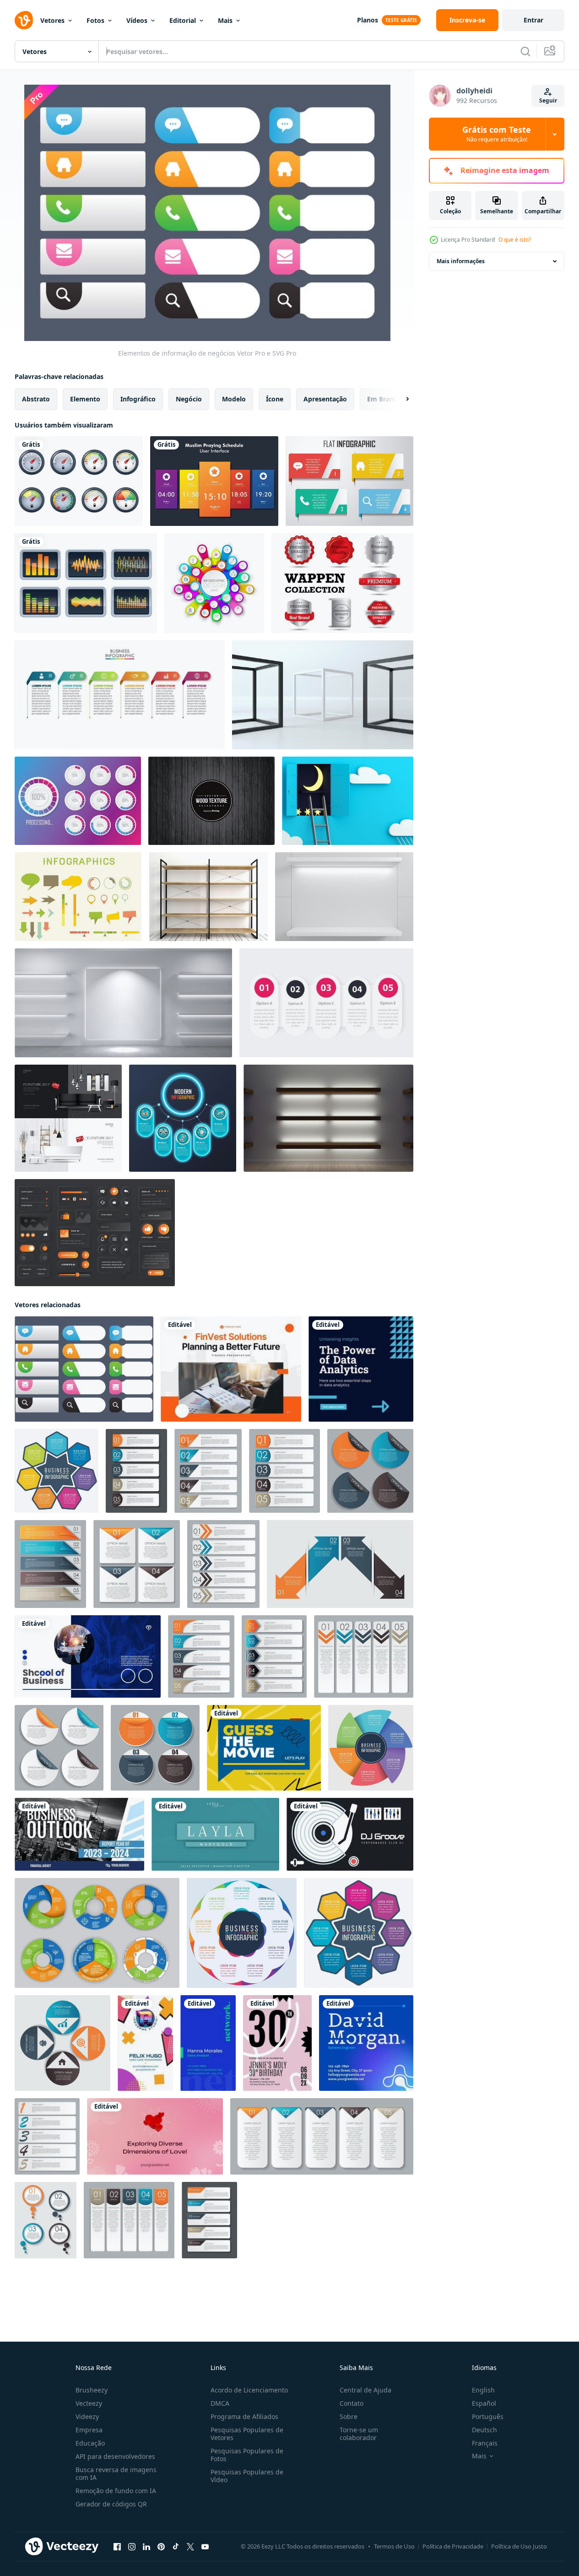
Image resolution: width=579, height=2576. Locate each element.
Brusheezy (92, 2390)
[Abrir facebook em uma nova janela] (117, 2547)
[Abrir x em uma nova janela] (190, 2547)
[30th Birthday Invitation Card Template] (277, 2043)
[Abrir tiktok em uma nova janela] (176, 2547)
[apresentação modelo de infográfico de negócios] (120, 695)
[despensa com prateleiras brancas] (123, 1003)
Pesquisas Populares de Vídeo (247, 2476)
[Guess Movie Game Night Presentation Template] (264, 1748)
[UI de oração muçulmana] (214, 481)
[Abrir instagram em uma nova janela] (132, 2547)
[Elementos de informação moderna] (349, 481)
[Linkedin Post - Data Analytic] (361, 1369)
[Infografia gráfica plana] (78, 897)
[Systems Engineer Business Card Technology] (366, 2043)
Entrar (533, 20)
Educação (90, 2443)
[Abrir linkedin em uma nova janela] (146, 2547)
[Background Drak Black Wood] (211, 801)
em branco (384, 399)
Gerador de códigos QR (111, 2504)
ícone (275, 399)
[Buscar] (525, 51)
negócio (189, 399)
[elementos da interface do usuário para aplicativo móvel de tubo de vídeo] (95, 1233)
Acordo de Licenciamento (249, 2390)
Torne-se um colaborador (359, 2434)
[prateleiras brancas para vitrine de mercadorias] (344, 897)
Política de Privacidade (453, 2546)
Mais (225, 20)
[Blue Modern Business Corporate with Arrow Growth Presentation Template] (79, 1834)
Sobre (349, 2416)
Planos (368, 20)
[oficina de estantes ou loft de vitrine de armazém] (208, 897)
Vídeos (137, 20)
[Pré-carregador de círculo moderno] (78, 801)
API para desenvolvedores (115, 2456)
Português (488, 2416)
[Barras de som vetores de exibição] (86, 583)
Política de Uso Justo (519, 2546)
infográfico (138, 399)
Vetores (52, 20)
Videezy (87, 2416)
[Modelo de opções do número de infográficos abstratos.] (214, 583)
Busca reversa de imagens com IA (116, 2473)
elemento (85, 399)
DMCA (220, 2403)
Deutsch (484, 2430)
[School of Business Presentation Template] (88, 1656)
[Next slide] (400, 399)
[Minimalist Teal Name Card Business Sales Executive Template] (215, 1834)
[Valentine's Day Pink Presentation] (155, 2136)
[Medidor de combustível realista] (79, 481)
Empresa (89, 2430)
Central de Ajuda (365, 2390)
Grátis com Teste (497, 134)
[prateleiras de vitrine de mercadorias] (328, 1118)
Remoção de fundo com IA (116, 2491)
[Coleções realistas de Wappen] (342, 583)
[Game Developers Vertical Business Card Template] (145, 2043)
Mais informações (461, 261)
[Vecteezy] (24, 20)
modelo (234, 399)
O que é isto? (515, 240)
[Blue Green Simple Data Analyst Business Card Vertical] (208, 2043)
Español (484, 2403)
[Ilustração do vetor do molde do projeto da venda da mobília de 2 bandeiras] (68, 1118)
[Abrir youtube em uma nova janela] (205, 2547)
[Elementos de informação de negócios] (84, 1369)
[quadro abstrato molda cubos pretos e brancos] (323, 695)
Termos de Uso (394, 2546)
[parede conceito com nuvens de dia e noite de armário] (348, 801)
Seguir (548, 100)
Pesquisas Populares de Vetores (247, 2434)
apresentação (325, 399)
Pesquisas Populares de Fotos (247, 2455)
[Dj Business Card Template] (350, 1834)
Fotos (95, 20)
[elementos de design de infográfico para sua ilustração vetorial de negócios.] (136, 1471)
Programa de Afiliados (244, 2416)
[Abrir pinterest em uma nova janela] (161, 2547)
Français (485, 2443)
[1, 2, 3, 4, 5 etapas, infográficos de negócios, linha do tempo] (326, 1003)
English (483, 2390)
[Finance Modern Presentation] (231, 1369)
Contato (352, 2403)
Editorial (183, 20)
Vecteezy (89, 2403)
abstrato (36, 399)
